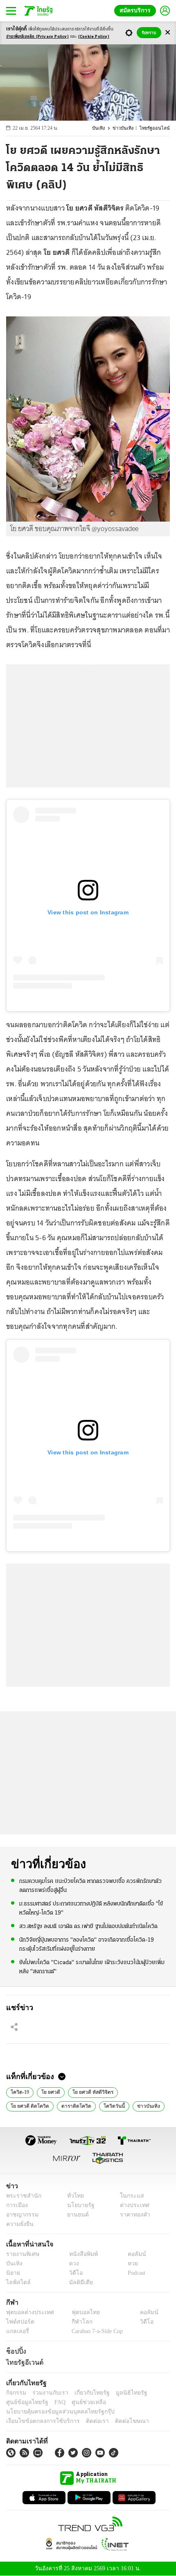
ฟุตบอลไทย (79, 2313)
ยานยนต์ (75, 2215)
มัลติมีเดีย (78, 2282)
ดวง (72, 2263)
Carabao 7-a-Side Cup (95, 2332)
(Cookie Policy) (94, 37)
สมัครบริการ (137, 10)
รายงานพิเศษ (21, 2254)
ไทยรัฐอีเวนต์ (23, 2362)
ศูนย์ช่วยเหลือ (81, 2402)
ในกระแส (129, 2196)
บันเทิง (104, 128)
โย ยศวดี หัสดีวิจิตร (89, 2091)
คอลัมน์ (133, 2254)
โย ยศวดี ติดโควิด (139, 2091)
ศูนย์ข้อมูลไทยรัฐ (25, 2402)
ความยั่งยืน (19, 2224)
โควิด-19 (19, 2091)
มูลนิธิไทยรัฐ (122, 2393)
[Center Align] (168, 33)
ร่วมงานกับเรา (47, 2393)
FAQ (54, 2402)
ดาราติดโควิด (25, 2105)
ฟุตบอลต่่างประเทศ (27, 2313)
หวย (129, 2263)
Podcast (135, 2273)
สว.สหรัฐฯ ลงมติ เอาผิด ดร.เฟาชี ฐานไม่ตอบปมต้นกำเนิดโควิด (88, 1926)
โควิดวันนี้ (60, 2105)
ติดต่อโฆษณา (118, 2421)
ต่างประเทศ (132, 2205)
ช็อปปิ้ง (15, 2352)
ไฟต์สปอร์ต (19, 2322)
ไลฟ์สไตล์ (17, 2282)
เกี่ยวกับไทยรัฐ (86, 2393)
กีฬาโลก (75, 2322)
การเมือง (16, 2205)
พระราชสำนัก (21, 2196)
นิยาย (12, 2273)
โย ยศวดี (49, 2091)
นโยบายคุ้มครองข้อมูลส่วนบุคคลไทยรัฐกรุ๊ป (54, 2412)
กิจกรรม (16, 2393)
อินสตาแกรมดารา (132, 2105)
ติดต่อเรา (87, 2421)
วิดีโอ (73, 2273)
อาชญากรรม (21, 2215)
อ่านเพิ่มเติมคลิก (37, 37)
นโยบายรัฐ (78, 2205)
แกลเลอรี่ (17, 2332)
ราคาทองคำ (133, 2215)
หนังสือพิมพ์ (80, 2254)
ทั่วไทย (73, 2196)
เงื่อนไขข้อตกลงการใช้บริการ (38, 2421)
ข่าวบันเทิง (127, 128)
